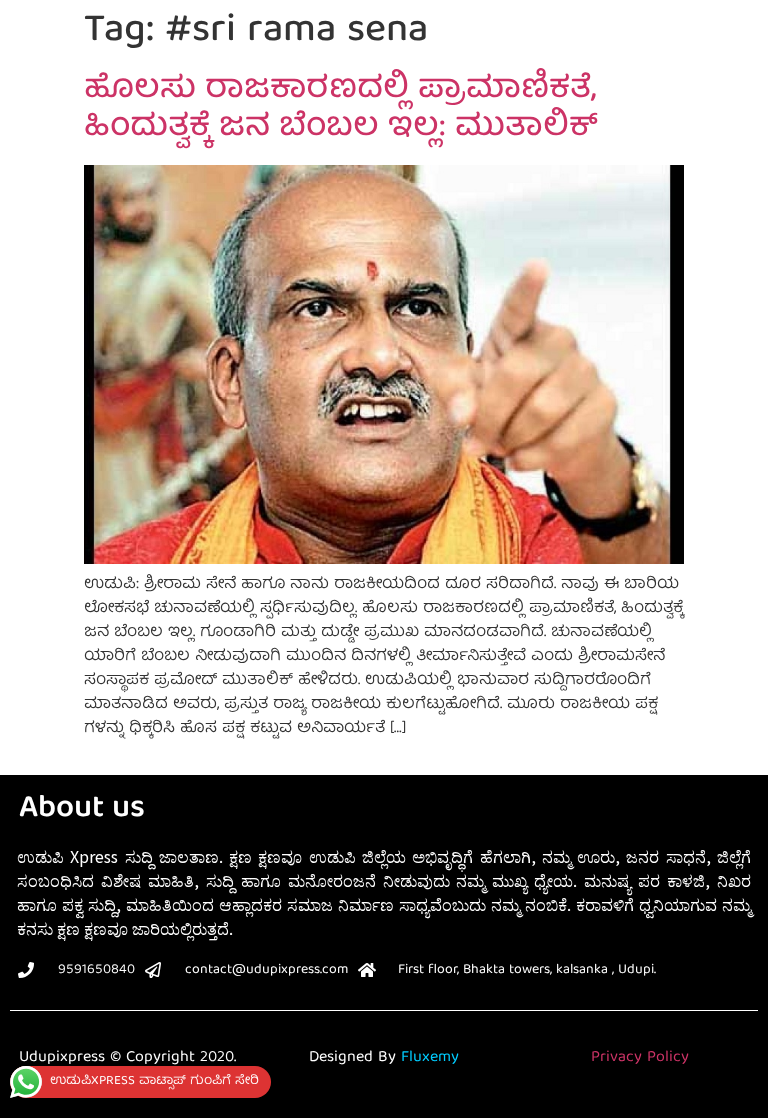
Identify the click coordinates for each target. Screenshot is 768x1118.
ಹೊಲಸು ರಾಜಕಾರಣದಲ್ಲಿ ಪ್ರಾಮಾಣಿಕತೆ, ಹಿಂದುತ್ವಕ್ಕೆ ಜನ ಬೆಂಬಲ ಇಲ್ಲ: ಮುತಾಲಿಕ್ (341, 110)
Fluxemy (430, 1058)
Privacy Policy (640, 1058)
